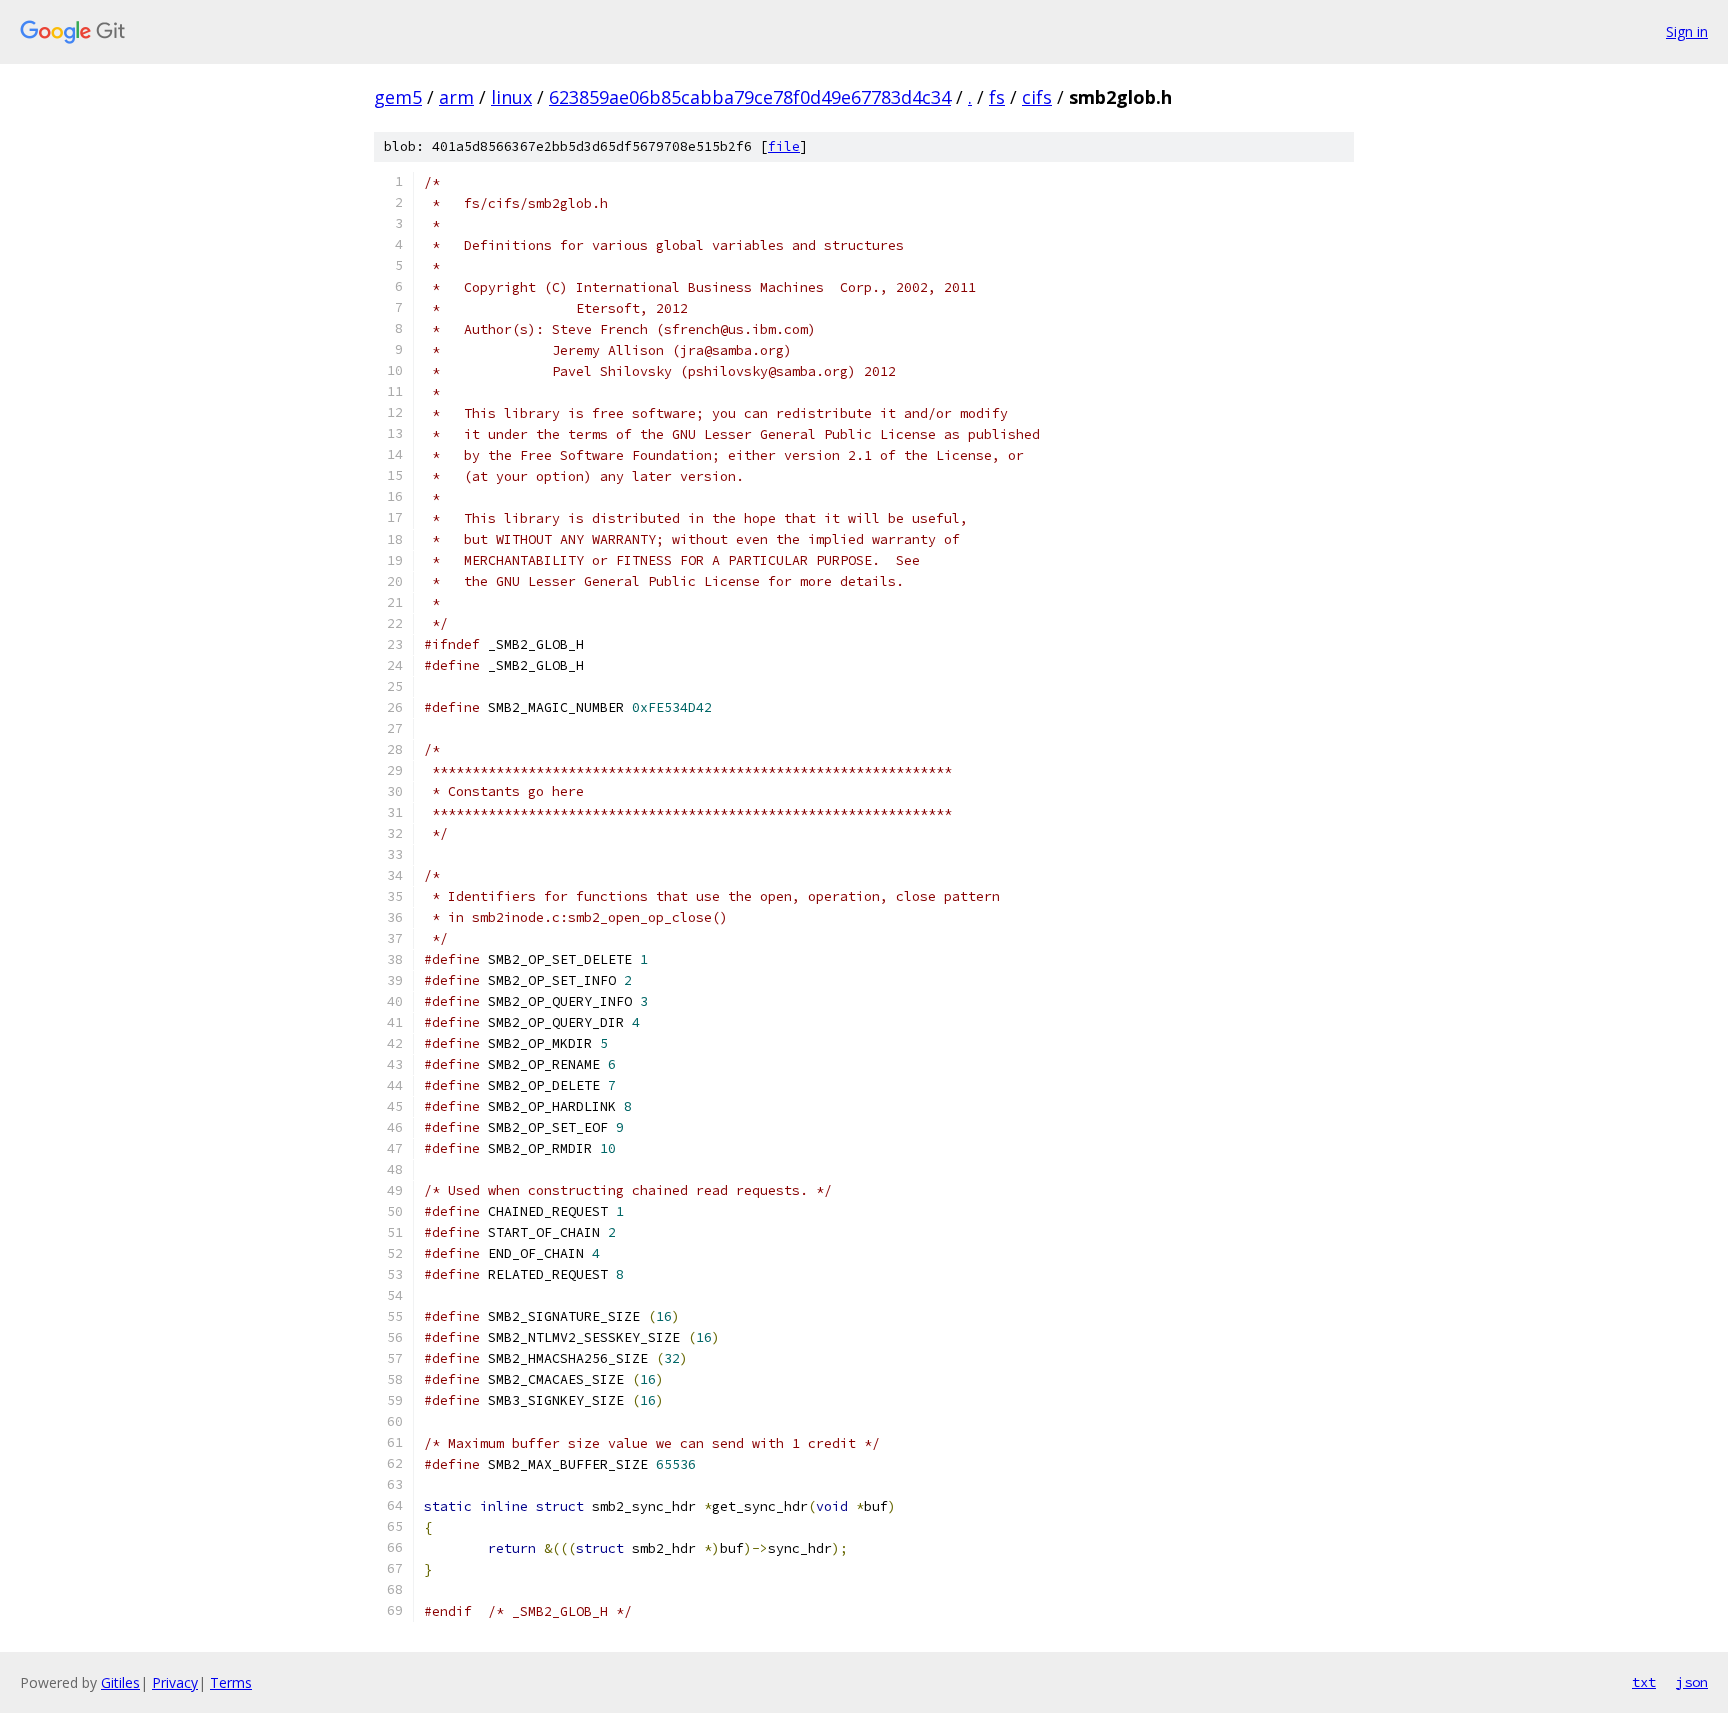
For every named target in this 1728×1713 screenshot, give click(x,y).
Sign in (1687, 31)
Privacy (175, 1682)
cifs (1037, 97)
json (1692, 1682)
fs (997, 97)
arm (456, 97)
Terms (231, 1682)
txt (1644, 1682)
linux (511, 97)
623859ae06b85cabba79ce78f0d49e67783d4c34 (750, 97)
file (784, 146)
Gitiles (120, 1682)
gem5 (398, 97)
